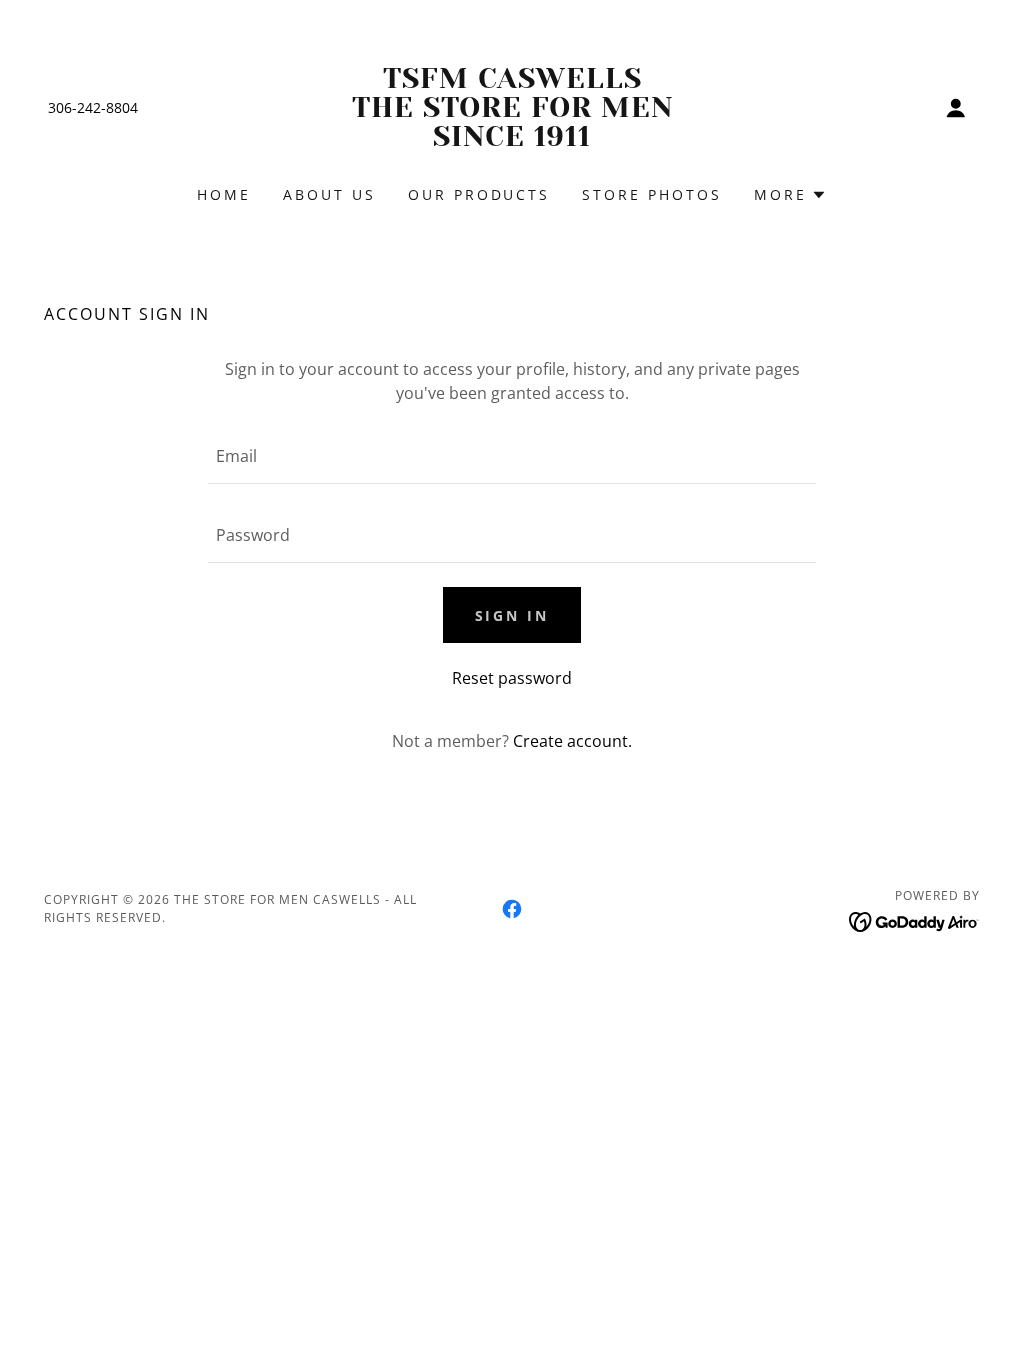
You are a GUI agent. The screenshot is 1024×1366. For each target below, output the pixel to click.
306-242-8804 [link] (93, 107)
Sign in (512, 615)
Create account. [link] (572, 741)
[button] (956, 108)
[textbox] (512, 456)
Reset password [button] (512, 678)
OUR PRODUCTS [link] (479, 194)
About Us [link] (329, 194)
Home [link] (224, 194)
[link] (511, 140)
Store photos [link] (652, 194)
